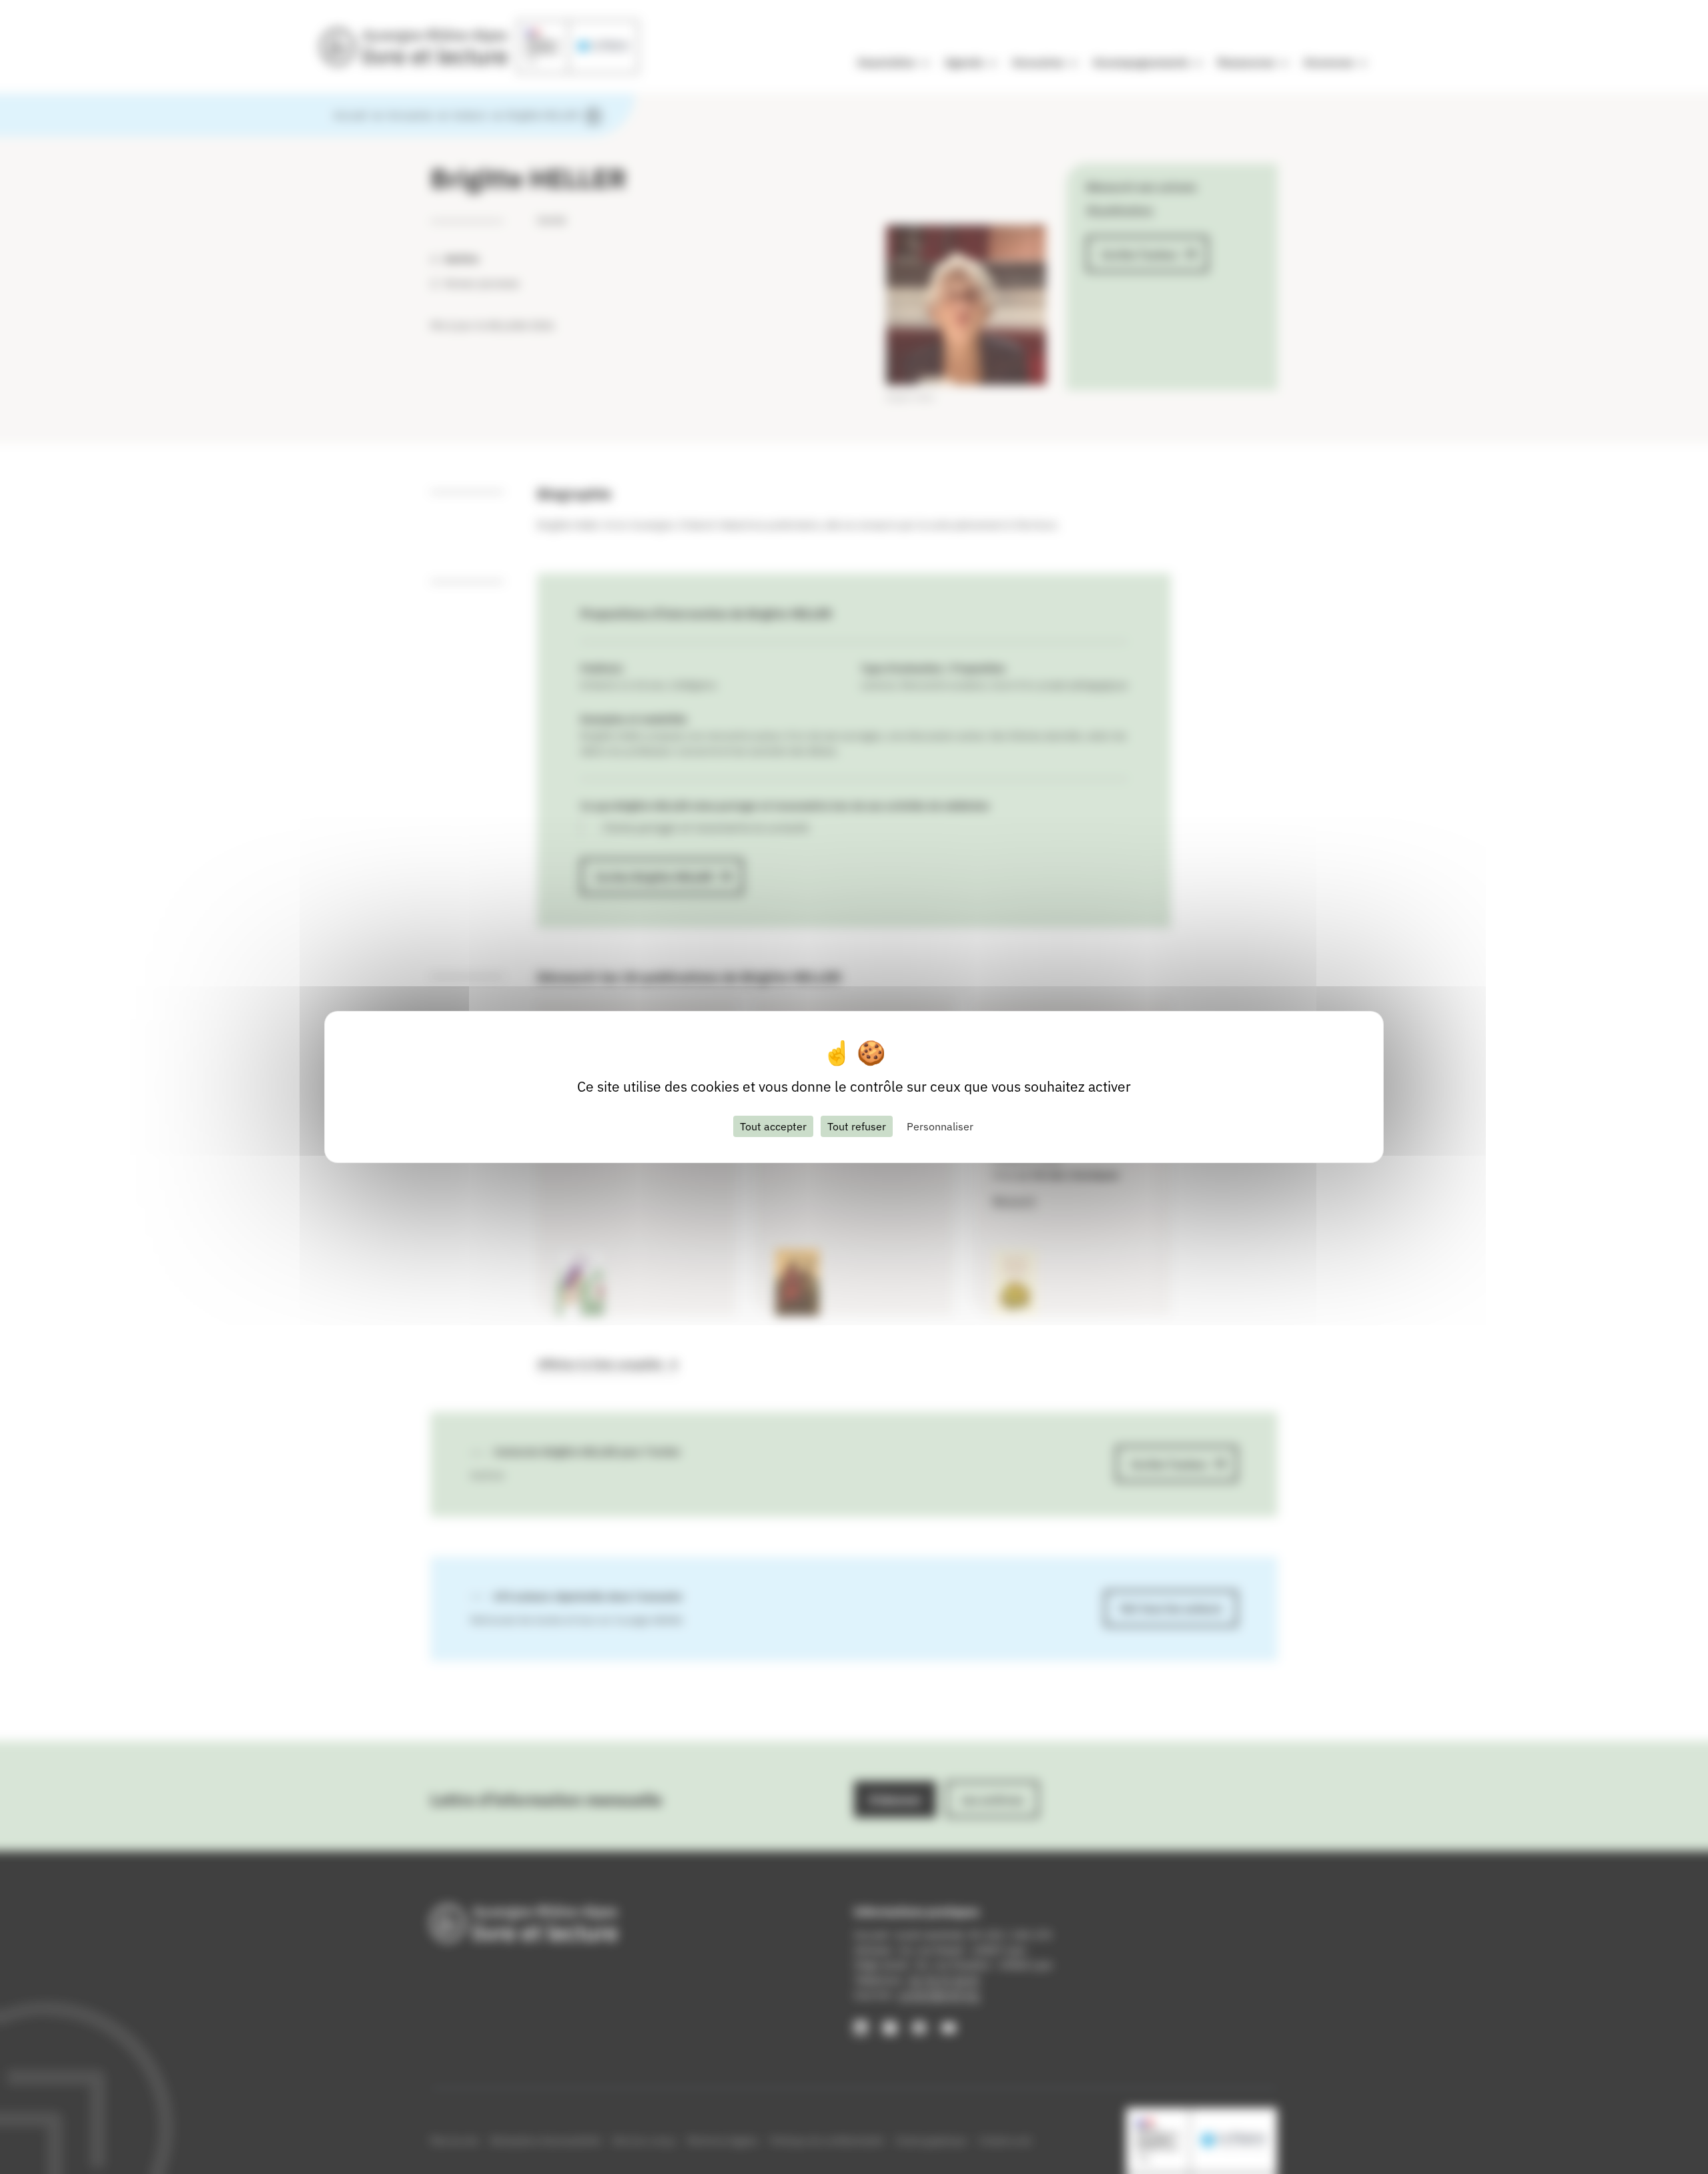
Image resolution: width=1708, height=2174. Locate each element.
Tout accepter (773, 1126)
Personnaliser (940, 1126)
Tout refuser (857, 1126)
